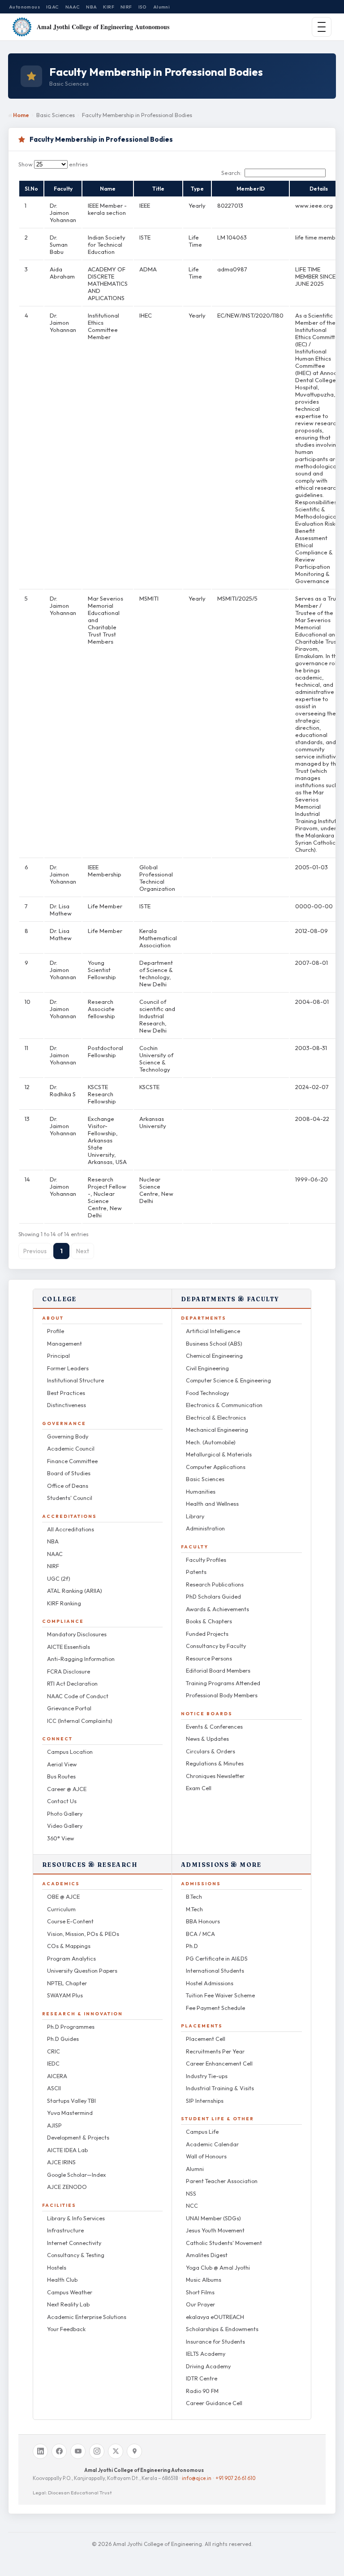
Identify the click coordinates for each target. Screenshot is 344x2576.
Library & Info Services (76, 2218)
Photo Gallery (65, 1813)
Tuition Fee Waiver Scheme (220, 1995)
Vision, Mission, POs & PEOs (83, 1934)
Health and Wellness (212, 1504)
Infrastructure (65, 2230)
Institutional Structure (75, 1380)
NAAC (73, 7)
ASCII (54, 2088)
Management (64, 1343)
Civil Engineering (207, 1368)
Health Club (62, 2280)
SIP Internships (205, 2101)
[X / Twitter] (116, 2451)
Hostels (57, 2267)
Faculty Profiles (206, 1560)
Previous (35, 1251)
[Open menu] (322, 27)
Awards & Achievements (217, 1609)
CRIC (54, 2051)
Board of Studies (69, 1473)
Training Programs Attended (223, 1683)
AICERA (57, 2076)
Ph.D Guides (63, 2039)
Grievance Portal (69, 1708)
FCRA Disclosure (69, 1671)
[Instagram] (97, 2451)
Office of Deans (68, 1486)
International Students (215, 1970)
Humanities (201, 1491)
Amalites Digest (207, 2255)
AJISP (54, 2125)
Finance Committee (72, 1461)
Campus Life (202, 2131)
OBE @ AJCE (63, 1896)
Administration (205, 1528)
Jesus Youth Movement (215, 2230)
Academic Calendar (212, 2144)
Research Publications (215, 1584)
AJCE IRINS (61, 2162)
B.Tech (194, 1896)
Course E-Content (70, 1921)
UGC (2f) (59, 1578)
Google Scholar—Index (76, 2175)
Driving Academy (208, 2366)
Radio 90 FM (202, 2391)
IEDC (53, 2063)
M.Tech (194, 1909)
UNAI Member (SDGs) (213, 2218)
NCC (192, 2206)
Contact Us (62, 1801)
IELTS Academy (206, 2354)
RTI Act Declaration (72, 1683)
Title (158, 189)
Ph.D (192, 1946)
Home (21, 115)
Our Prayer (200, 2304)
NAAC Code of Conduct (78, 1696)
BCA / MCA (200, 1934)
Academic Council (71, 1448)
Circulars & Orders (211, 1751)
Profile (56, 1331)
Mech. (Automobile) (211, 1442)
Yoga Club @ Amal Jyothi (218, 2267)
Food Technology (207, 1393)
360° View (60, 1838)
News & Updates (207, 1739)
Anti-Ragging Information (81, 1659)
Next (83, 1251)
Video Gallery (65, 1826)
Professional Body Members (222, 1695)
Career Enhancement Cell (219, 2063)
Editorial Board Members (218, 1670)
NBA (91, 7)
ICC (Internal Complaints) (80, 1721)
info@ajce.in (197, 2478)
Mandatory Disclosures (77, 1634)
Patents (196, 1572)
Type (197, 189)
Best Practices (66, 1393)
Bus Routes (61, 1776)
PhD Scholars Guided (213, 1596)
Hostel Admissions (210, 1983)
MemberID (251, 189)
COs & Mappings (69, 1946)
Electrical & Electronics (216, 1417)
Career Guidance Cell (214, 2403)
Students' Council (70, 1498)
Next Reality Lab (68, 2304)
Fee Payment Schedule (215, 2008)
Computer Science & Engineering (228, 1380)
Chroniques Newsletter (215, 1776)
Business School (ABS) (214, 1343)
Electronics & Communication (224, 1405)
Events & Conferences (214, 1726)
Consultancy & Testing (76, 2255)
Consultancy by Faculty (216, 1646)
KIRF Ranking (64, 1603)
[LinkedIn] (40, 2451)
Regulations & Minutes (215, 1763)
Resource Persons (209, 1658)
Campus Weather (70, 2292)
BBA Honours (203, 1921)
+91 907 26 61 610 (235, 2478)
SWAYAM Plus (65, 1995)
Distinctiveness (67, 1405)
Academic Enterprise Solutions (87, 2317)
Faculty (63, 189)
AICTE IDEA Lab (67, 2150)
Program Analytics (71, 1958)
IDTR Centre (202, 2378)
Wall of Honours (206, 2156)
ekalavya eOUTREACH (215, 2317)
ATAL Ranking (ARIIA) (75, 1591)
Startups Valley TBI (71, 2101)
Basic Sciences (205, 1479)
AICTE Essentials (69, 1647)
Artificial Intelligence (213, 1331)
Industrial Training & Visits (220, 2088)
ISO (143, 7)
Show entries (53, 164)
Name (108, 189)
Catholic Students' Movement (224, 2243)
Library (195, 1516)
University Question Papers (82, 1970)
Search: (231, 173)
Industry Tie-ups (207, 2076)
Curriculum (61, 1909)
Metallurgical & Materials (219, 1454)
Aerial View (62, 1764)
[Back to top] (327, 2563)
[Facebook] (59, 2451)
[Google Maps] (134, 2451)
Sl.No (31, 189)
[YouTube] (78, 2451)
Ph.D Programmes (71, 2027)
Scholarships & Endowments (222, 2329)
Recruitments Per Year (215, 2051)
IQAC (53, 7)
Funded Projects (207, 1634)
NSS (191, 2193)
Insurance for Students (215, 2341)
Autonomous (24, 7)
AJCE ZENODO (67, 2187)
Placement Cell (206, 2039)
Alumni (161, 7)
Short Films (200, 2292)
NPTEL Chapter (67, 1983)
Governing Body (68, 1436)
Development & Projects (78, 2137)
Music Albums (204, 2280)
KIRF (109, 7)
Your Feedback (66, 2329)
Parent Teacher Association (222, 2181)
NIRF (126, 7)
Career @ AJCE (67, 1789)
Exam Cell (199, 1788)
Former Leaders (68, 1368)
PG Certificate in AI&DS (217, 1958)
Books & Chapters (209, 1621)
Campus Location (70, 1752)
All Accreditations (71, 1529)
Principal (58, 1356)
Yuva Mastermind (70, 2113)
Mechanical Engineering (217, 1430)
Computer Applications (216, 1467)
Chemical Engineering (214, 1356)
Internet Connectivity (74, 2243)
